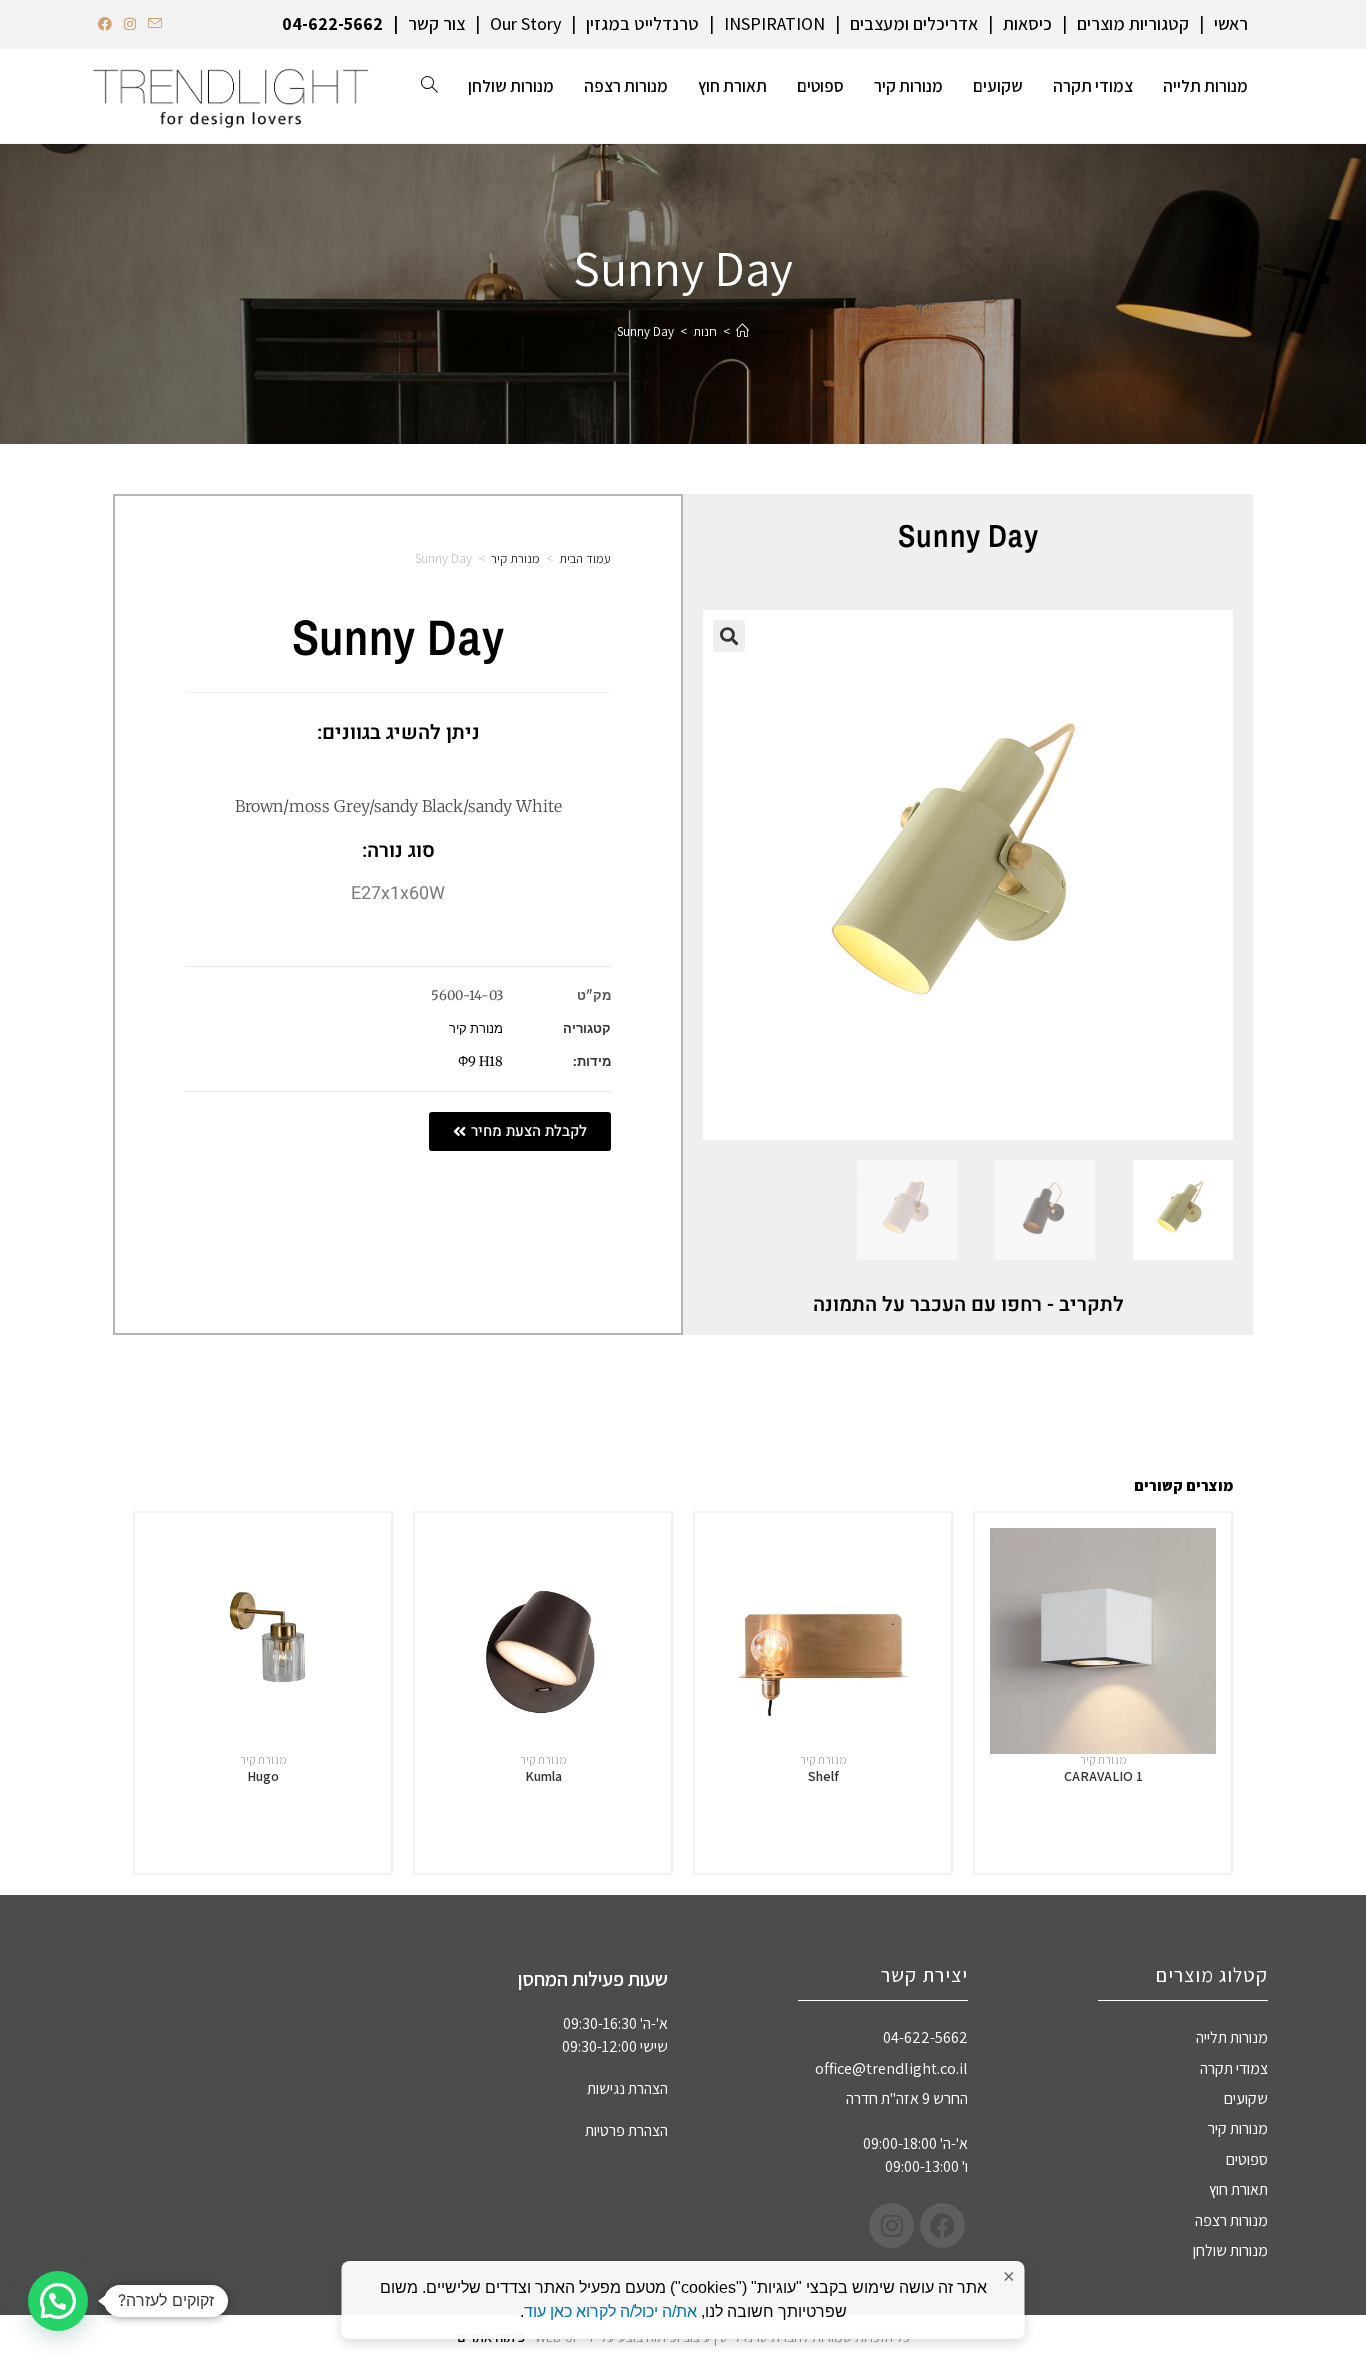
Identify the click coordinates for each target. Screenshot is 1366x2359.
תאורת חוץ (1238, 2189)
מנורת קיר (515, 558)
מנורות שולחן (1230, 2250)
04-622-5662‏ (332, 23)
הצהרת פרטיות (626, 2130)
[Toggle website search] (429, 86)
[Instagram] (891, 2225)
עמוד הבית (585, 558)
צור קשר (436, 23)
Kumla (543, 1776)
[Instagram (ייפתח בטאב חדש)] (130, 24)
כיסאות (1027, 23)
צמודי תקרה (1234, 2068)
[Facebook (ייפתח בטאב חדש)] (108, 24)
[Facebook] (942, 2225)
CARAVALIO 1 (1103, 1776)
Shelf (823, 1776)
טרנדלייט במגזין (642, 23)
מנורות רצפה (1231, 2220)
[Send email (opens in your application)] (155, 24)
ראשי (1231, 23)
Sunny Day (645, 331)
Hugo (263, 1776)
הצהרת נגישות (627, 2088)
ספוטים (1247, 2159)
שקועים (1246, 2098)
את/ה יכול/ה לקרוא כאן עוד (610, 2311)
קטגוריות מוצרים (1133, 23)
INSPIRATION (774, 23)
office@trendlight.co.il (891, 2068)
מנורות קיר (1238, 2128)
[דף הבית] (742, 331)
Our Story (525, 23)
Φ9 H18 (480, 1061)
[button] (729, 636)
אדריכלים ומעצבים (914, 23)
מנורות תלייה (1232, 2037)
